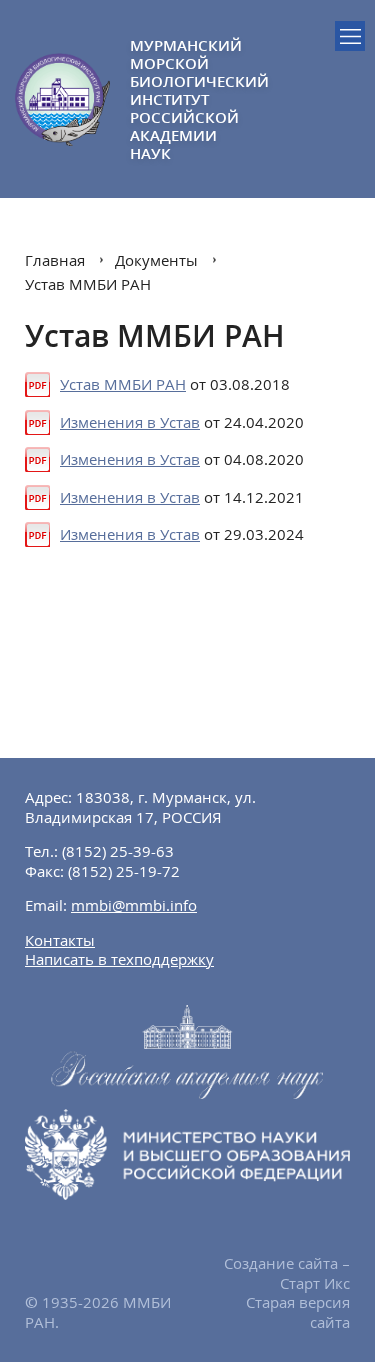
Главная (55, 260)
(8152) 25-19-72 (124, 871)
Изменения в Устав (130, 422)
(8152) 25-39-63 (118, 851)
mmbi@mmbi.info (134, 905)
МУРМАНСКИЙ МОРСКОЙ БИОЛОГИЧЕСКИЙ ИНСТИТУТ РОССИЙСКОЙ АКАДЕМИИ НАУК (159, 99)
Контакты (60, 940)
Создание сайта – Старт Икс (287, 1273)
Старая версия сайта (298, 1312)
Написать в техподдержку (119, 959)
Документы (156, 260)
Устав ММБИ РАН (88, 284)
